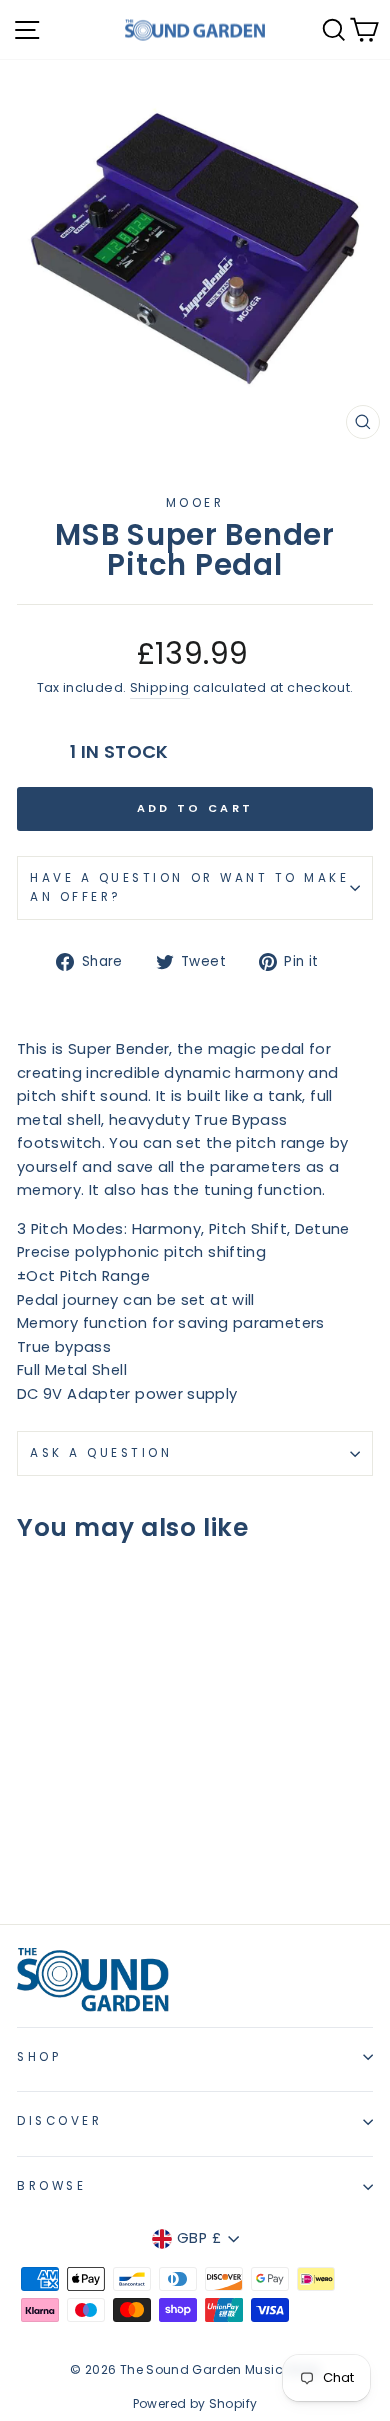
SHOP (39, 2057)
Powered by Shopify (195, 2403)
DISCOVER (59, 2121)
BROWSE (51, 2186)
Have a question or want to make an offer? (190, 887)
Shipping (160, 687)
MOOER (195, 503)
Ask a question (101, 1453)
